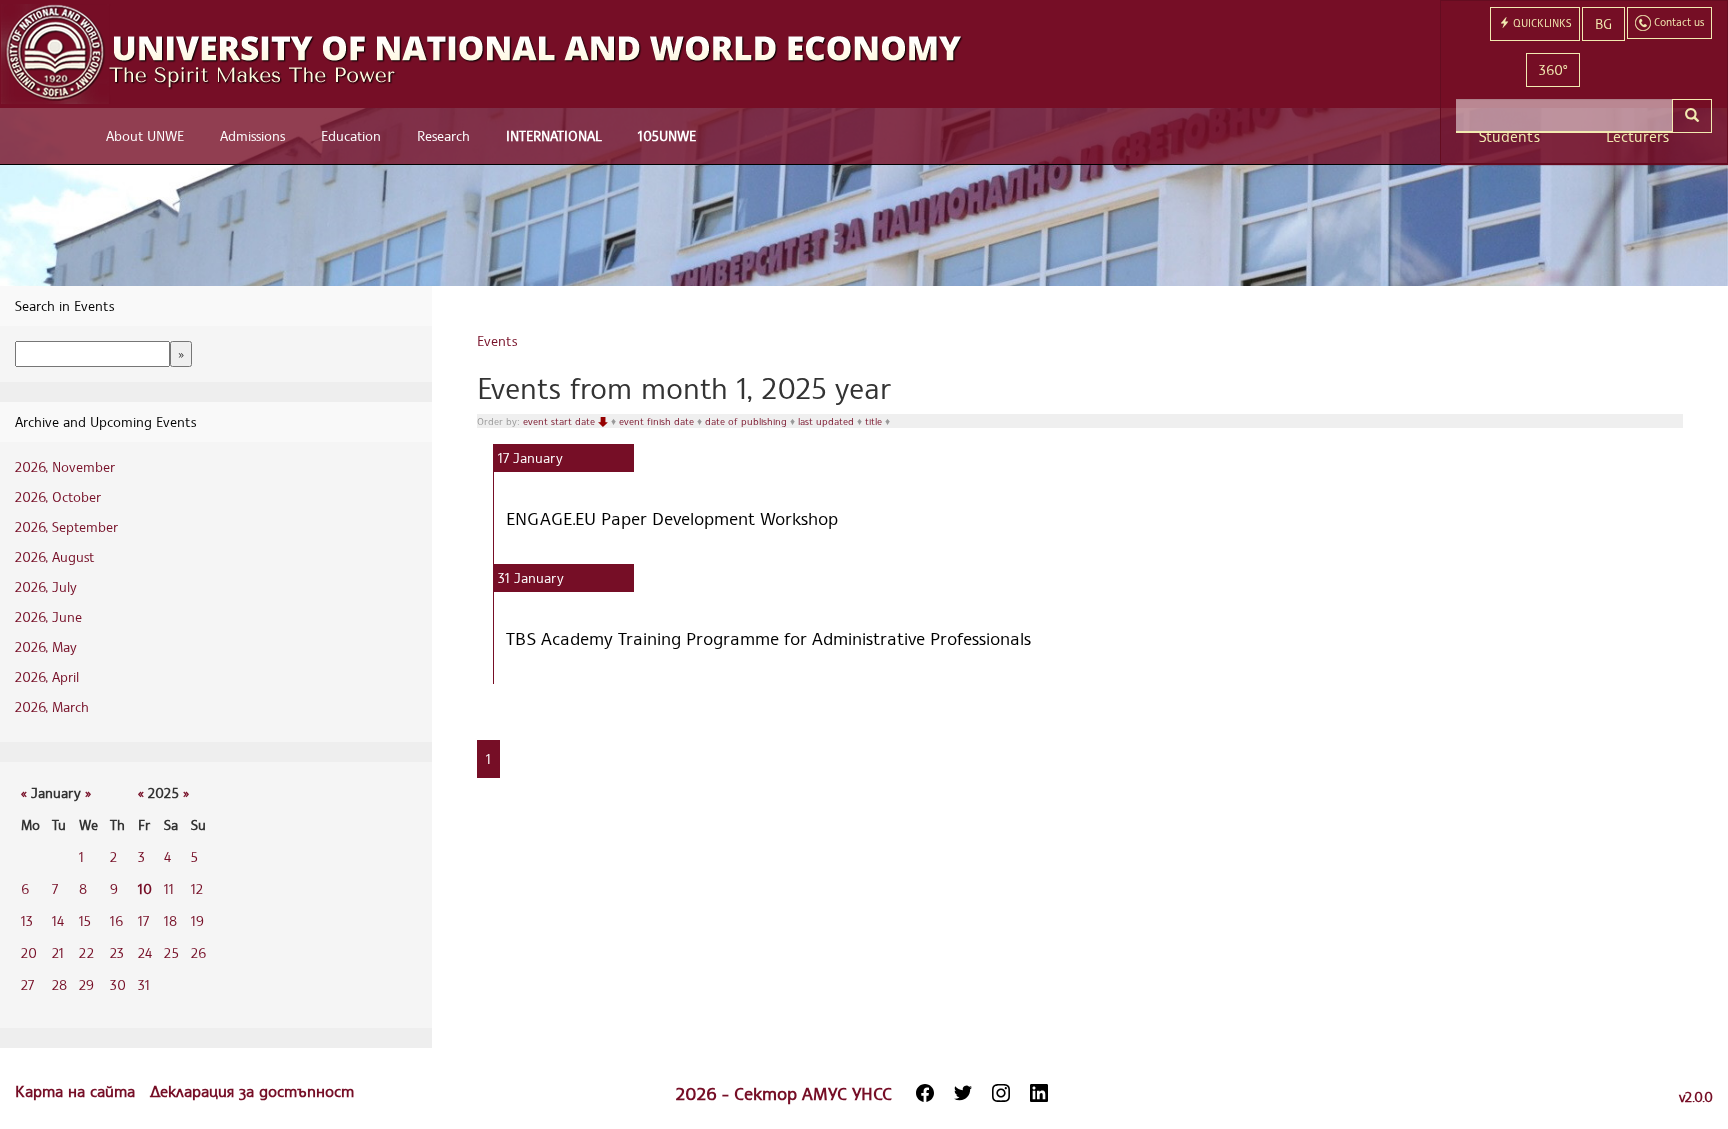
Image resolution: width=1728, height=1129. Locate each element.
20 (29, 952)
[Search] (1692, 116)
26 (198, 952)
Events (497, 340)
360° (1553, 69)
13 (27, 920)
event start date (560, 421)
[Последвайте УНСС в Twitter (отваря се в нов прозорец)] (963, 1093)
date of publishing (747, 421)
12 (197, 888)
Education (351, 135)
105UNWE (667, 135)
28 (59, 984)
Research (443, 135)
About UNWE (145, 135)
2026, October (58, 496)
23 (117, 952)
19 (197, 920)
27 (27, 984)
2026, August (54, 556)
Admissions (252, 135)
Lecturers (1637, 136)
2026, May (46, 646)
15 (85, 920)
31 (144, 984)
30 (118, 984)
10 (145, 888)
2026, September (66, 526)
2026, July (46, 586)
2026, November (65, 466)
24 (145, 952)
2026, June (48, 616)
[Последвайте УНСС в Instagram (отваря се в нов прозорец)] (1001, 1093)
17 (143, 920)
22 (86, 952)
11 (169, 888)
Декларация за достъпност (252, 1091)
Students (1509, 136)
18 (170, 920)
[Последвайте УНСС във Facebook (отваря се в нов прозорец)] (925, 1093)
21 (58, 952)
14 (58, 920)
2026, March (52, 706)
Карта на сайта (77, 1091)
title (875, 421)
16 (116, 920)
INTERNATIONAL (554, 135)
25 (171, 952)
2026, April (47, 676)
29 (86, 984)
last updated (827, 421)
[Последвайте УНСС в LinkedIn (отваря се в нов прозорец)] (1039, 1093)
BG (1603, 23)
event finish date (658, 421)
